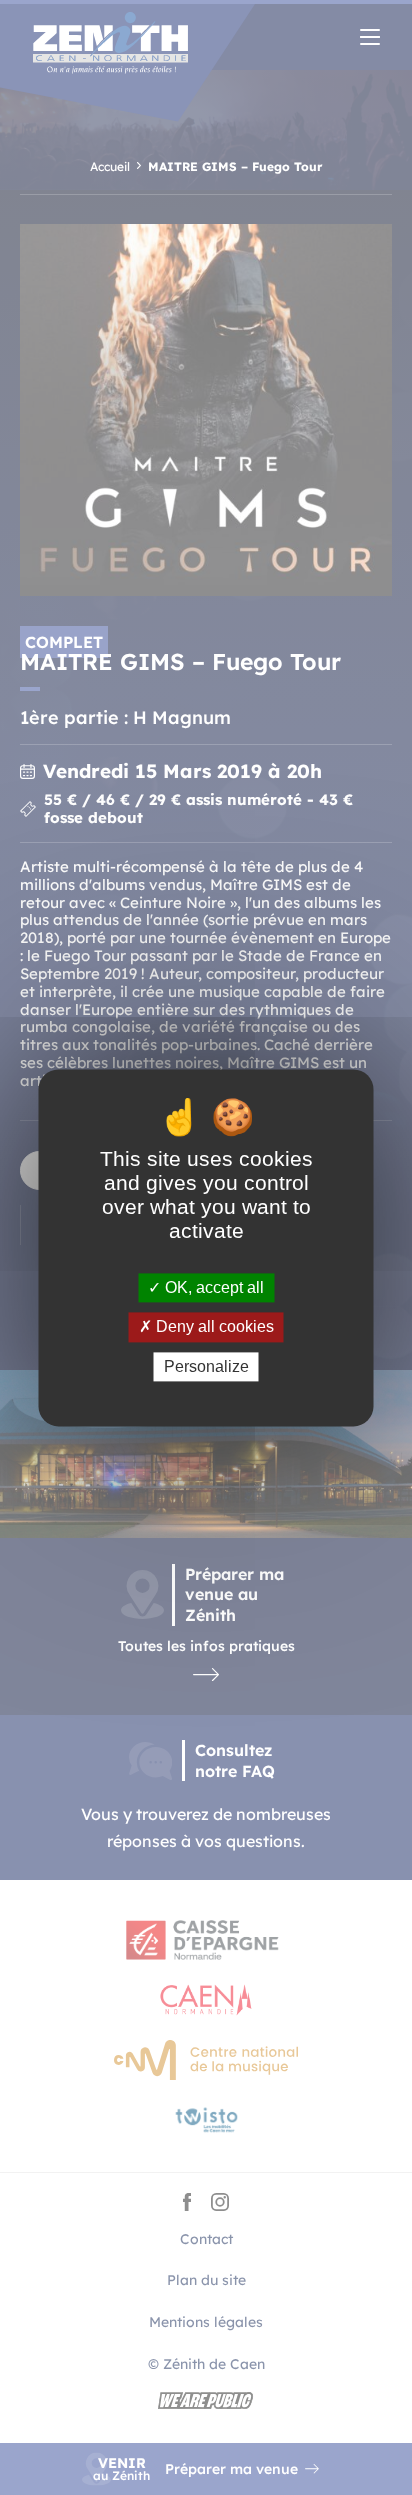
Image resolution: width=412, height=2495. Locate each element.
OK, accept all (212, 1288)
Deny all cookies (213, 1327)
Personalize (206, 1366)
